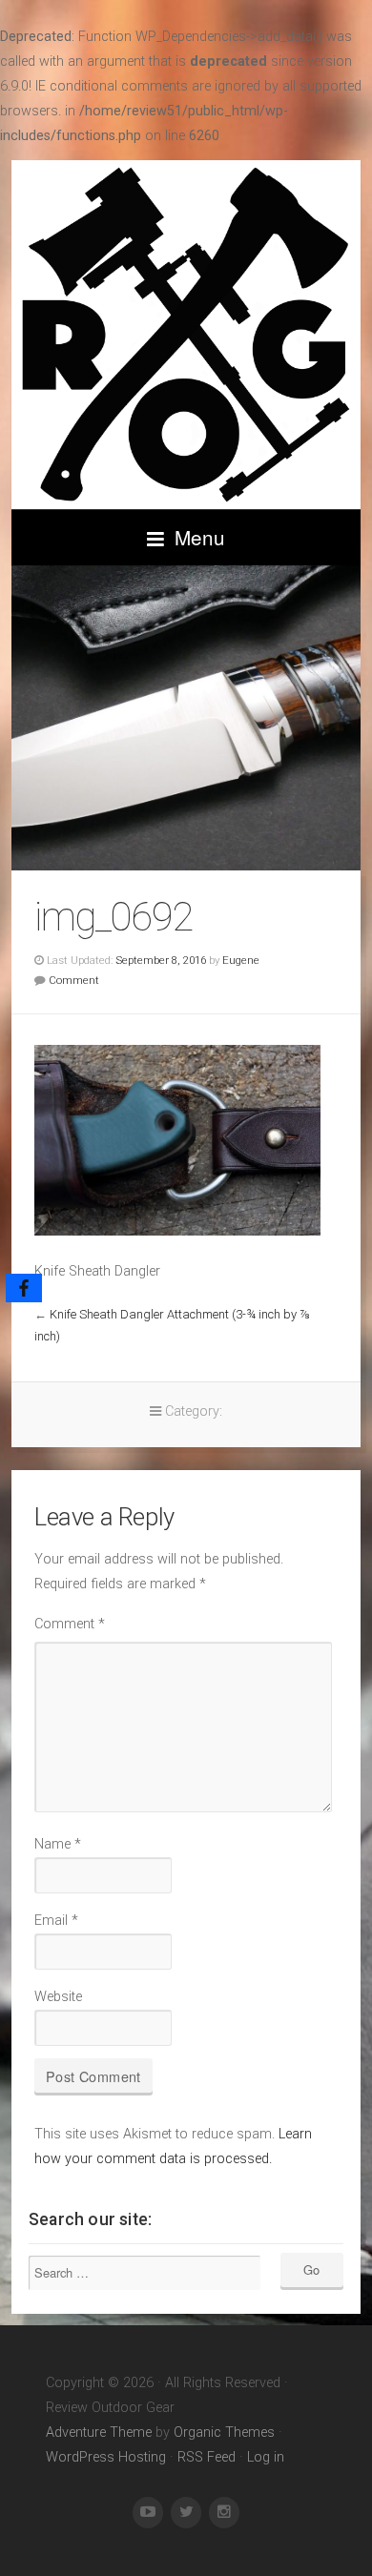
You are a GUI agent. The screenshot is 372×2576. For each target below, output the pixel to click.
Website (58, 1997)
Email (56, 1921)
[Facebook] (24, 1288)
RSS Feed (207, 2457)
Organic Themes (224, 2433)
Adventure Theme (99, 2433)
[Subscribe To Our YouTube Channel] (148, 2513)
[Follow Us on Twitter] (186, 2513)
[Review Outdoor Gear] (186, 335)
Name (58, 1844)
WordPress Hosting (106, 2457)
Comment (74, 980)
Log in (266, 2457)
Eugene (241, 960)
